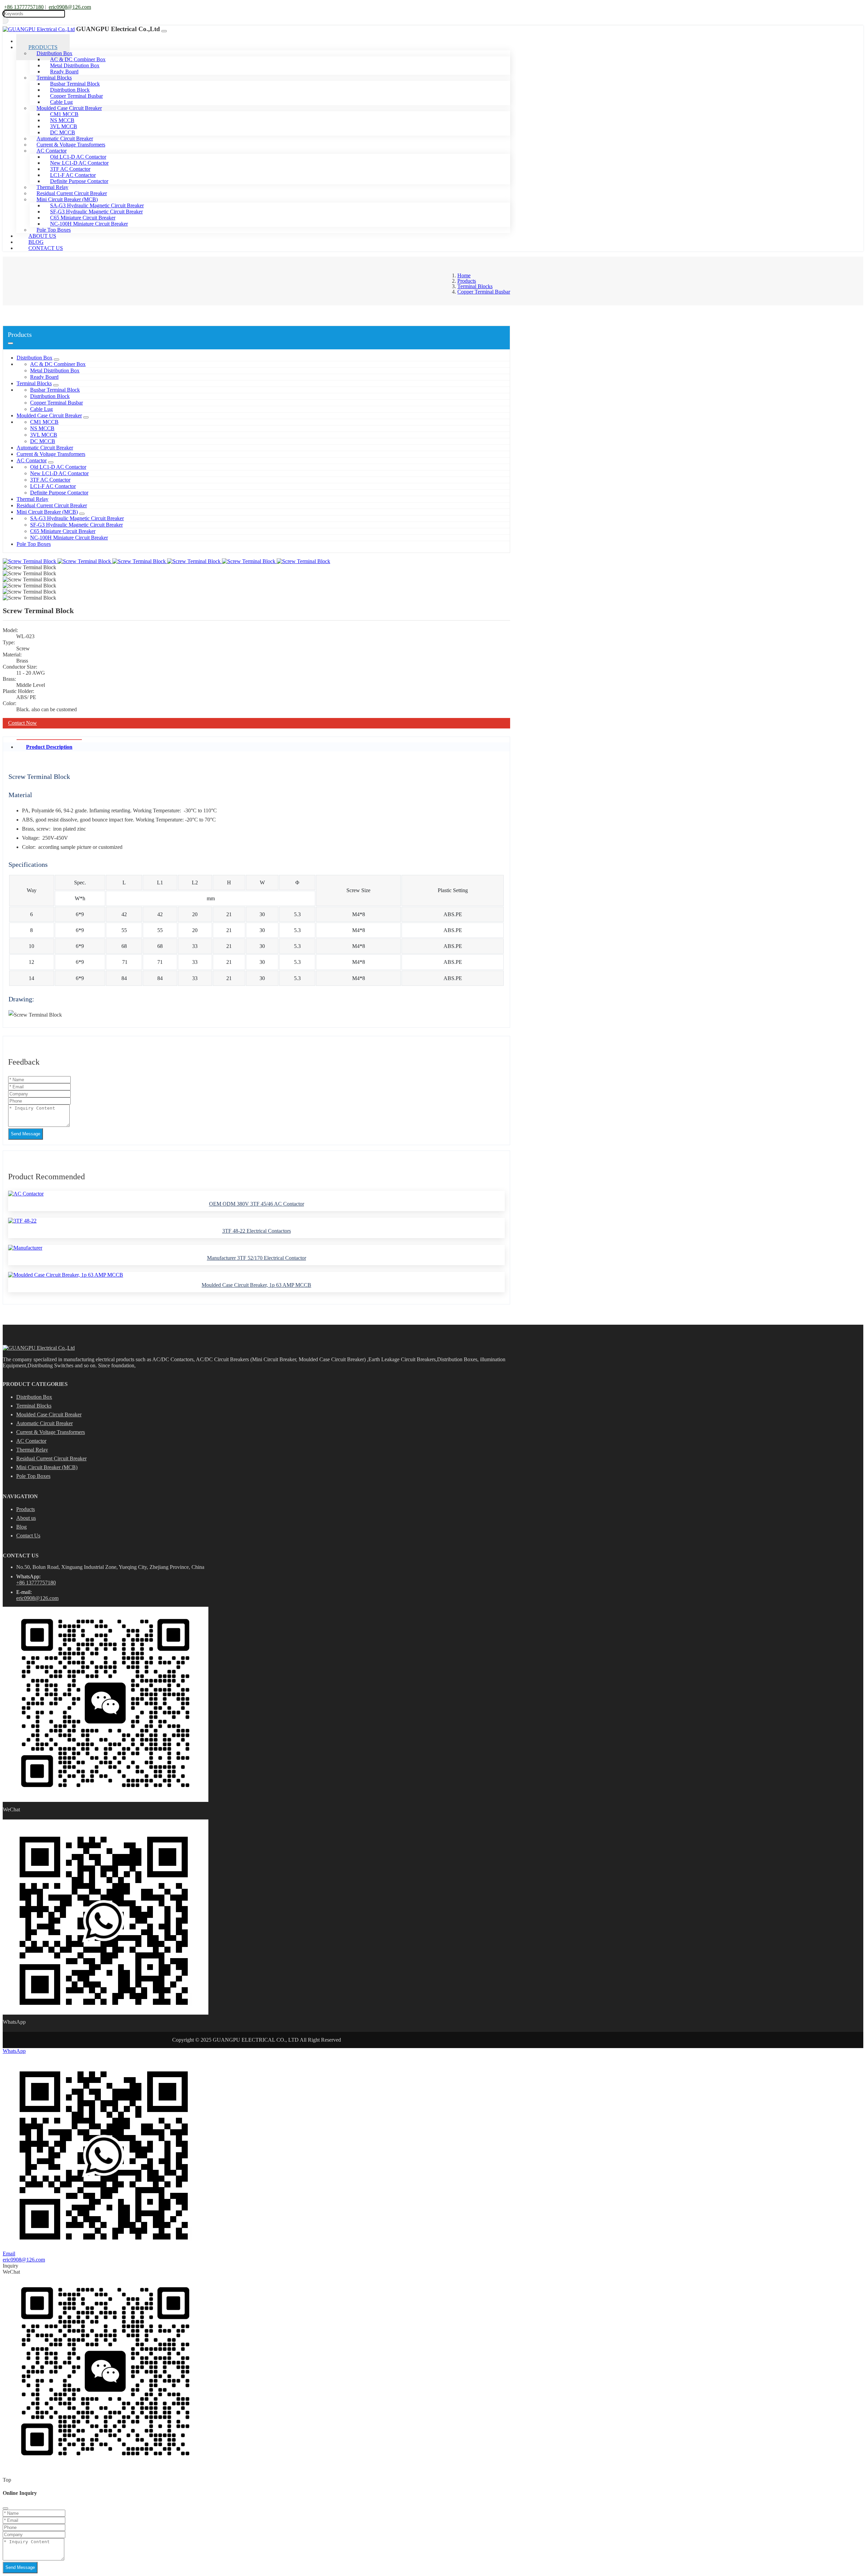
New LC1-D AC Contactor (59, 473)
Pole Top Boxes (34, 544)
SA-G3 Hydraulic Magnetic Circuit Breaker (77, 518)
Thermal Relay (32, 499)
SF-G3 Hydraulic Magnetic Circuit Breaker (76, 525)
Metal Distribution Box (55, 370)
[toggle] (164, 31)
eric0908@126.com (70, 7)
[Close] (5, 2508)
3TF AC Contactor (50, 480)
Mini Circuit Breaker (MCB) (47, 512)
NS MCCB (42, 428)
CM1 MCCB (44, 422)
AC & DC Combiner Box (58, 364)
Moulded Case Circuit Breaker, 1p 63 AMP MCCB (256, 1285)
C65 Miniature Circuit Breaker (63, 531)
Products (26, 1509)
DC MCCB (43, 441)
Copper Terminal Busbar (56, 403)
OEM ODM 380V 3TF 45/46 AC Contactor (257, 1204)
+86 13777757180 (24, 7)
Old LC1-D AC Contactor (58, 467)
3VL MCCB (44, 435)
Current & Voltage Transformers (51, 454)
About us (26, 1518)
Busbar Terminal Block (55, 390)
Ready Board (44, 377)
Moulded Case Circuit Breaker (49, 415)
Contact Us (46, 248)
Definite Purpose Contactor (79, 181)
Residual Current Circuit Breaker (52, 505)
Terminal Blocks (34, 383)
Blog (21, 1527)
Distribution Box (35, 358)
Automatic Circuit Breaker (45, 448)
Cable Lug (41, 409)
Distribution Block (50, 396)
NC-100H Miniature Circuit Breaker (89, 224)
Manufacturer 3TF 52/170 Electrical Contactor (257, 1258)
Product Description (49, 747)
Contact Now (22, 723)
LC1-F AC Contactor (53, 486)
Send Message (26, 1134)
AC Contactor (32, 460)
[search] (6, 20)
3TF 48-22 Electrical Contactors (257, 1231)
